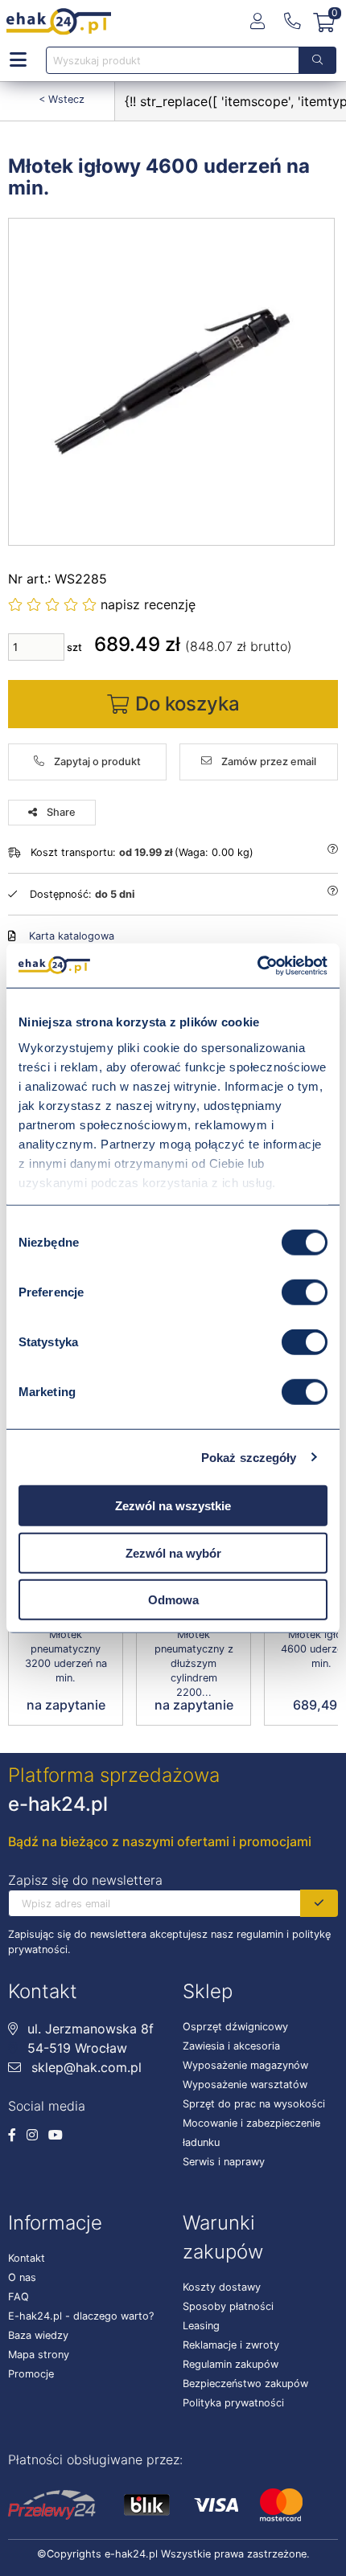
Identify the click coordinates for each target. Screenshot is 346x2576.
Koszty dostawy (222, 2287)
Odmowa (173, 1600)
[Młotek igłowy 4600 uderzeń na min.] (172, 382)
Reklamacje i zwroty (231, 2345)
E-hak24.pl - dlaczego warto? (81, 2316)
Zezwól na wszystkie (173, 1506)
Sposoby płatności (228, 2306)
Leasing (201, 2326)
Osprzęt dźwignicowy (235, 2027)
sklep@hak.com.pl (84, 2067)
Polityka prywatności (233, 2403)
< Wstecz (62, 99)
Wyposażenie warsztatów (245, 2085)
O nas (22, 2277)
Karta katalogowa (72, 936)
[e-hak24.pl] (59, 22)
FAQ (19, 2297)
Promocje (31, 2374)
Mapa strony (39, 2355)
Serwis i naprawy (224, 2162)
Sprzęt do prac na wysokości (254, 2104)
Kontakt (27, 2258)
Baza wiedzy (38, 2335)
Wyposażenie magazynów (245, 2065)
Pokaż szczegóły (249, 1457)
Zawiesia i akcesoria (231, 2046)
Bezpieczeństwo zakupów (245, 2384)
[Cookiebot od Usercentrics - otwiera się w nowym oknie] (257, 965)
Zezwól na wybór (173, 1552)
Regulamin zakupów (231, 2364)
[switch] (305, 1292)
